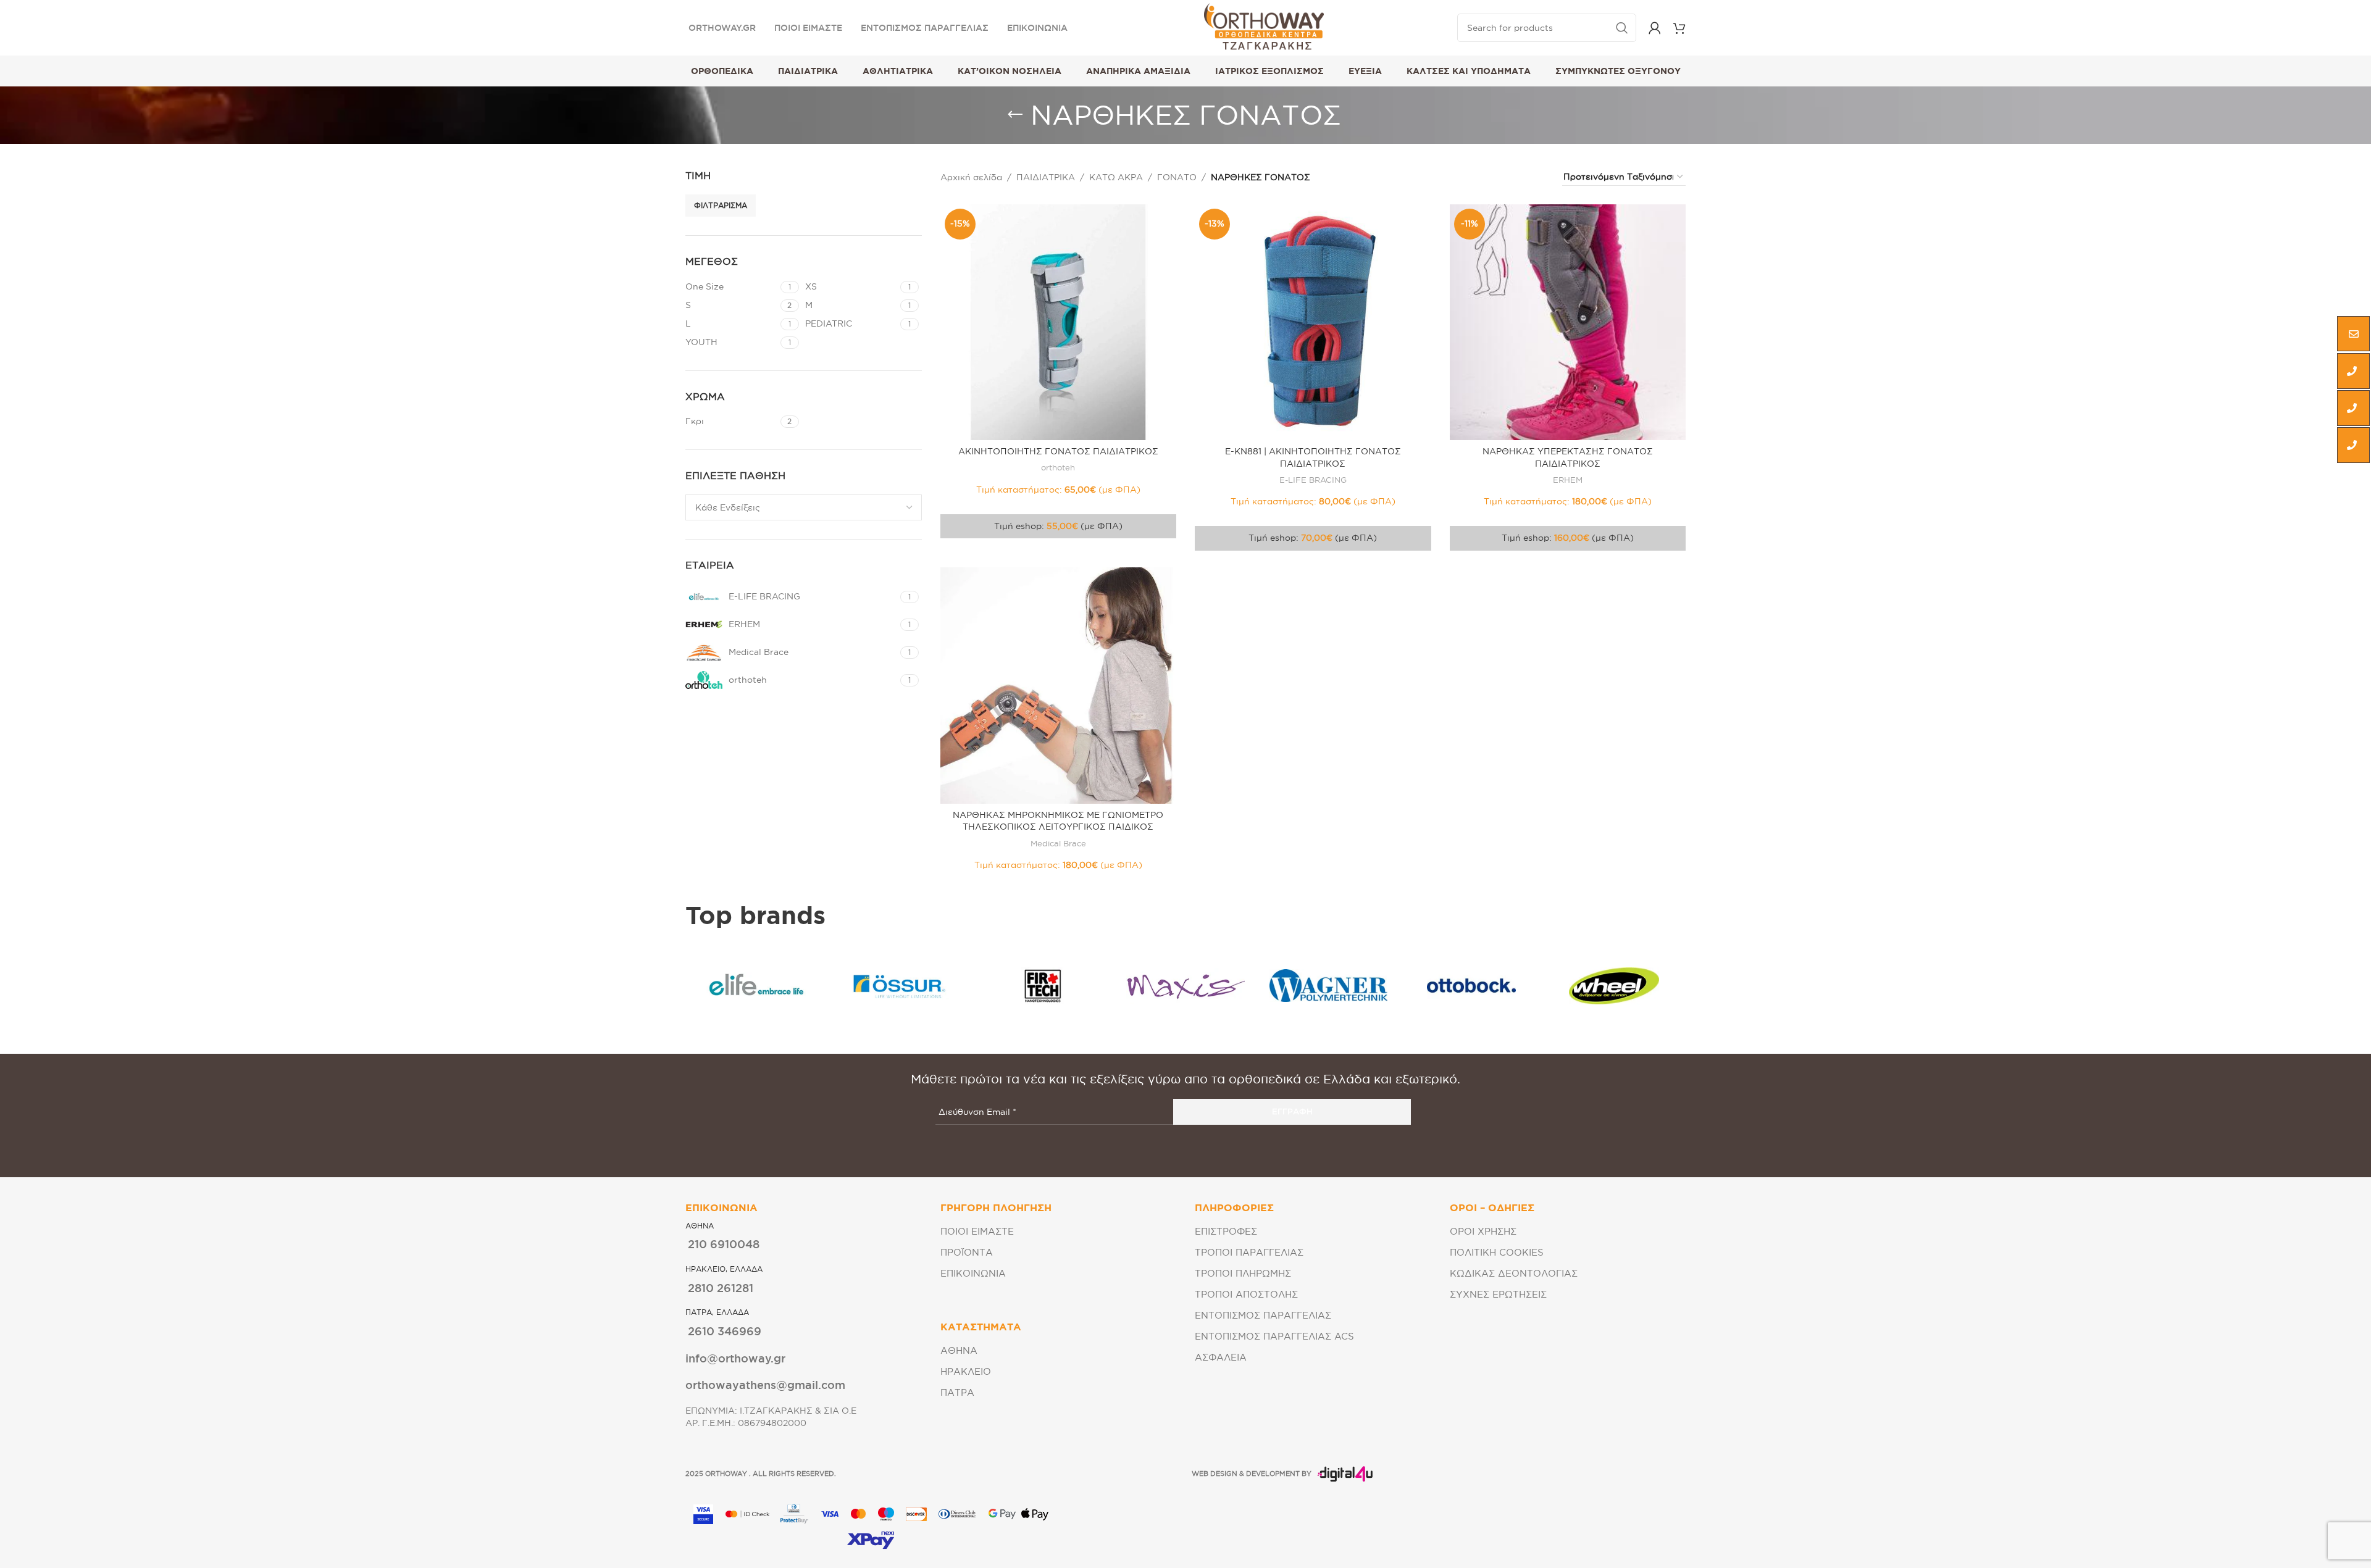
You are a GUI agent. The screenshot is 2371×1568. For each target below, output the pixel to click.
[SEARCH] (1622, 28)
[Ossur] (899, 986)
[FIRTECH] (1043, 986)
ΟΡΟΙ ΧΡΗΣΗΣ (1483, 1231)
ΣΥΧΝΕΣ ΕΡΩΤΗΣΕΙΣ (1498, 1294)
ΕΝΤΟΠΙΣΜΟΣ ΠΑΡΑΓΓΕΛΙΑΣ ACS (1274, 1336)
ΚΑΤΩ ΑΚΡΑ (1116, 177)
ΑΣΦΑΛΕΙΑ (1221, 1357)
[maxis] (1185, 986)
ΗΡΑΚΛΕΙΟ (966, 1371)
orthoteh (1058, 467)
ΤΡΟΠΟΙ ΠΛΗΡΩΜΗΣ (1243, 1273)
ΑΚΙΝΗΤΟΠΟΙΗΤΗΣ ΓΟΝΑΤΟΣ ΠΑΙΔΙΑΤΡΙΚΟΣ (1058, 451)
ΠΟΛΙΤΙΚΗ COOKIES (1497, 1252)
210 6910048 (724, 1244)
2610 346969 (725, 1331)
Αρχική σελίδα (971, 177)
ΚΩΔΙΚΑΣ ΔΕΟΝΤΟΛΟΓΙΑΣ (1514, 1273)
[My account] (1655, 28)
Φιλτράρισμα (721, 205)
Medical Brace (1058, 843)
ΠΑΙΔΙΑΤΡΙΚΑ (1046, 177)
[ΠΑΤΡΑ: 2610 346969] (2353, 445)
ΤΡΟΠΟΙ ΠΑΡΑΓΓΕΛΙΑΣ (1249, 1252)
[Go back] (1015, 115)
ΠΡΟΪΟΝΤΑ (967, 1252)
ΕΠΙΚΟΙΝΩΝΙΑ (973, 1273)
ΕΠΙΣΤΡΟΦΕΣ (1226, 1231)
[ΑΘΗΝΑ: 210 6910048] (2353, 371)
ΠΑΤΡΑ (957, 1392)
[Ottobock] (1471, 986)
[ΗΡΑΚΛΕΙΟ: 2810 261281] (2353, 408)
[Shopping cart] (1679, 28)
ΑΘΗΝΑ (959, 1350)
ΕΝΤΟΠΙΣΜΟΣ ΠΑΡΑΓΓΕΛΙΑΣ (1263, 1315)
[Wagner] (1328, 986)
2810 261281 (721, 1288)
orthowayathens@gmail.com (765, 1385)
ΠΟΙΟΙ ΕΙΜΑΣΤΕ (977, 1231)
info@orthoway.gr (735, 1358)
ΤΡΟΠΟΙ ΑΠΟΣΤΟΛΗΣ (1246, 1294)
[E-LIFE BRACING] (757, 986)
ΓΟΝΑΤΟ (1177, 177)
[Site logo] (1264, 27)
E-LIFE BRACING (1313, 480)
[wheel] (1614, 986)
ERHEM (1568, 480)
